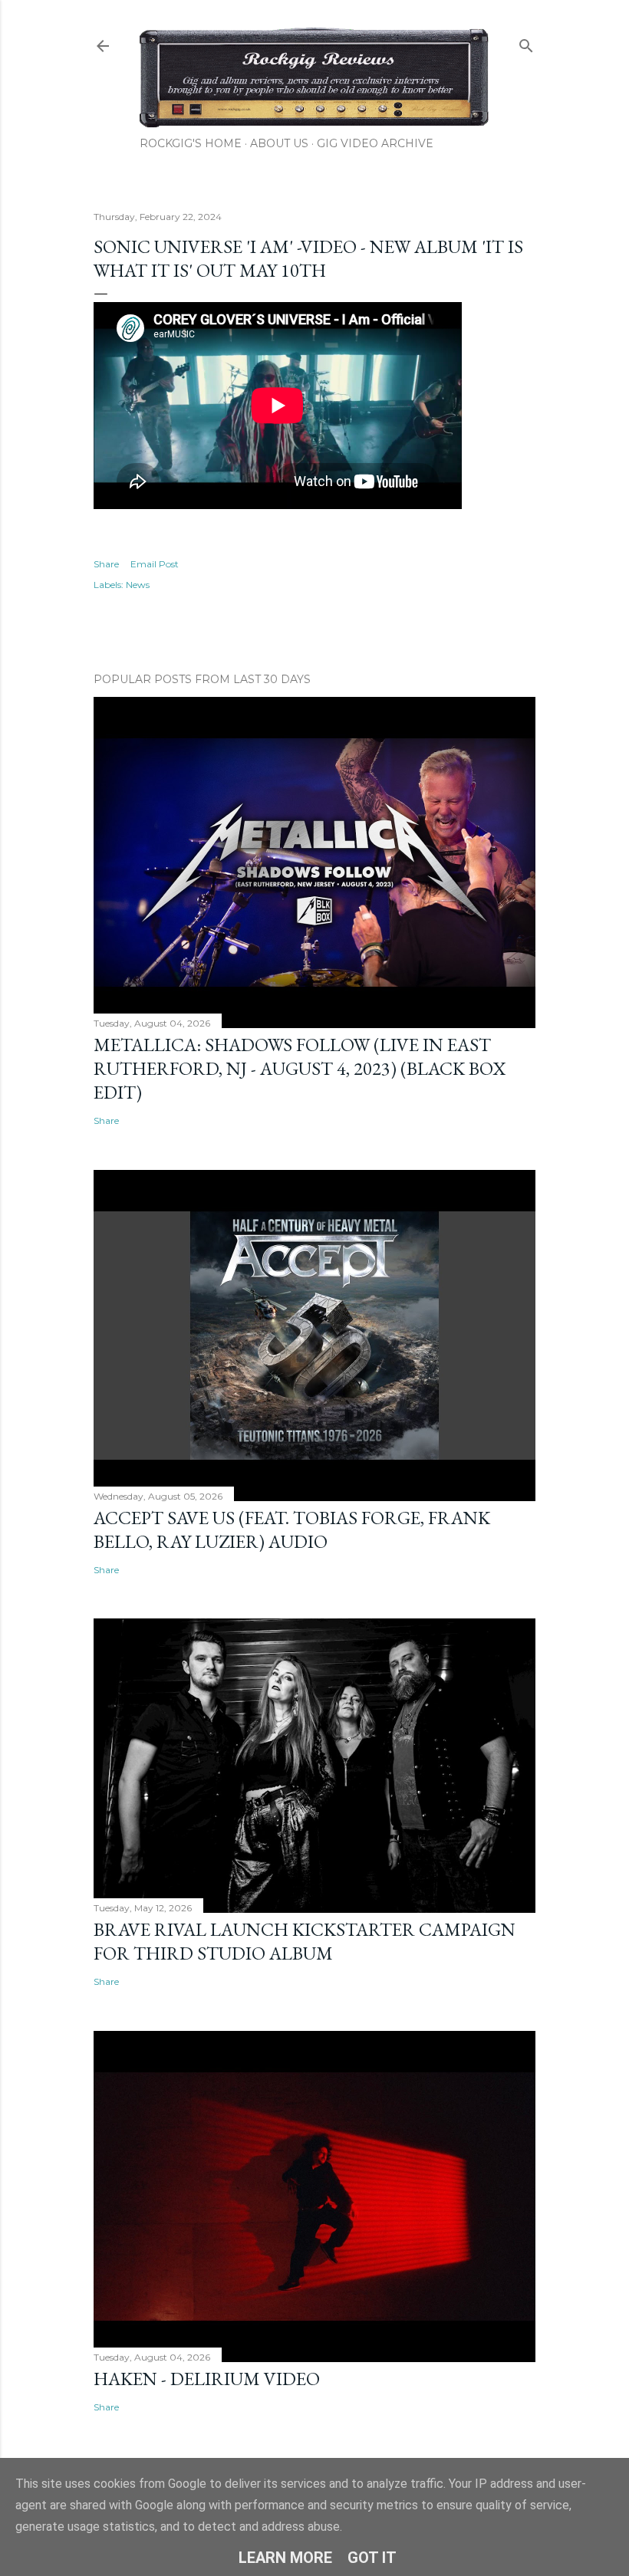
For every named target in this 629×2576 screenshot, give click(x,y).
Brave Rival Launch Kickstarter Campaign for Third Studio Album (305, 1941)
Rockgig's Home (191, 143)
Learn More (285, 2558)
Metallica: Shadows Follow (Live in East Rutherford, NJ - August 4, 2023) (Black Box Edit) (300, 1068)
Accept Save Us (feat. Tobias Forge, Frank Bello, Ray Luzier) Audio (292, 1529)
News (138, 585)
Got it (372, 2558)
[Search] (526, 43)
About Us (279, 143)
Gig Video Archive (375, 143)
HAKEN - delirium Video (207, 2379)
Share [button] (106, 564)
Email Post (155, 564)
